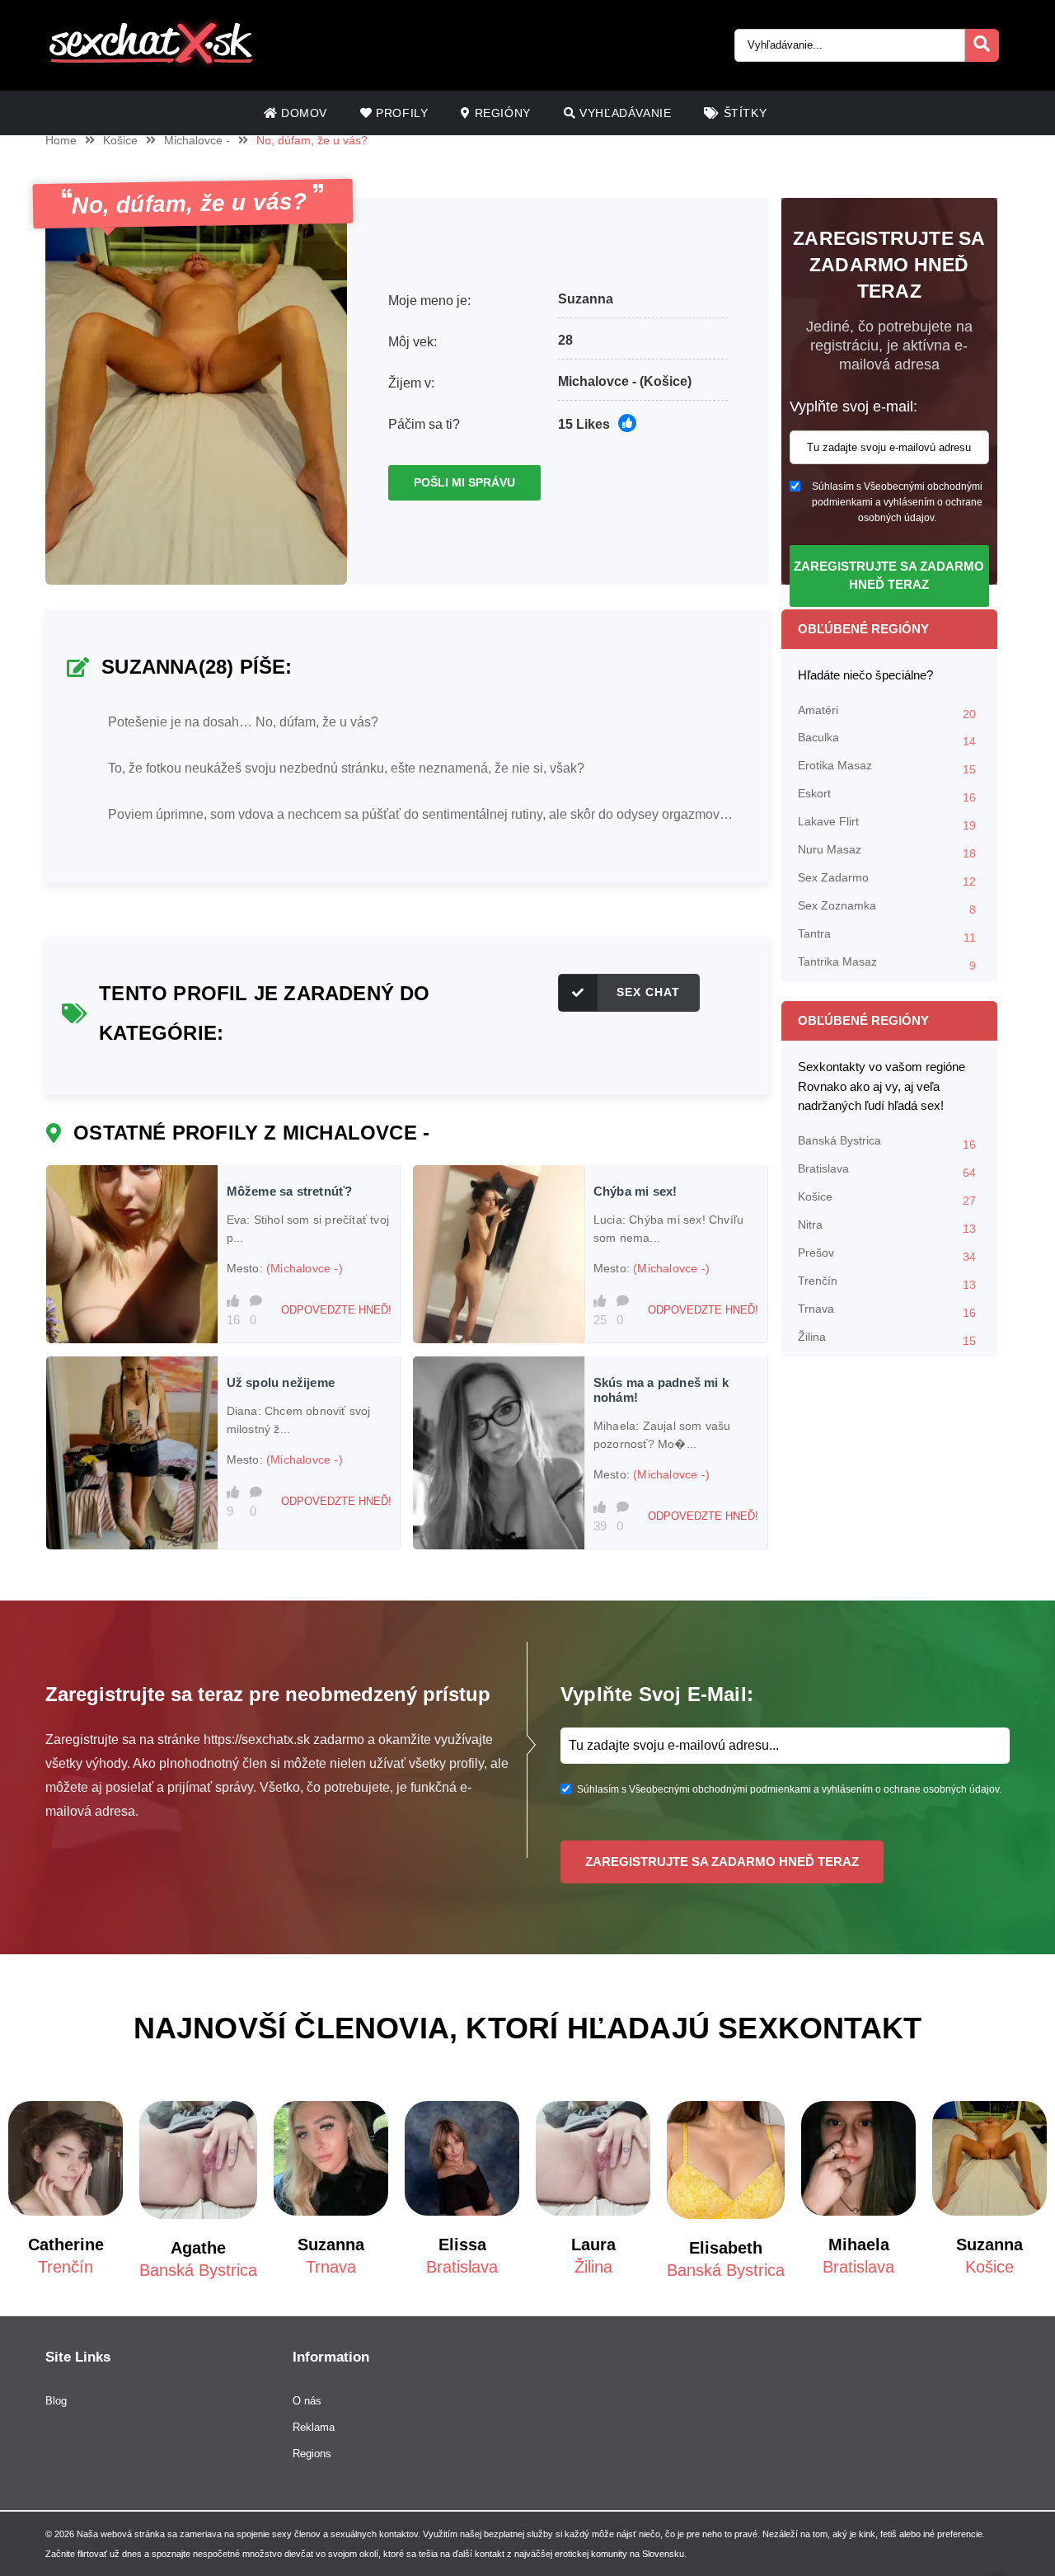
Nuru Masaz (887, 851)
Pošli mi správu (464, 482)
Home (61, 140)
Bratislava (887, 1170)
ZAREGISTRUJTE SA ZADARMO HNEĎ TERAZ (889, 576)
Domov (302, 113)
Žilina (887, 1339)
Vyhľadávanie (624, 113)
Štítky (743, 113)
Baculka (887, 739)
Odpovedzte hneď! (336, 1310)
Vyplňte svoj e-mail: (853, 407)
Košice (120, 140)
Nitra (887, 1227)
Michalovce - (197, 140)
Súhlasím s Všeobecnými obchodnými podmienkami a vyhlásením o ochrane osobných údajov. (897, 502)
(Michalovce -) (305, 1268)
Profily (401, 113)
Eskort (887, 795)
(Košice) (666, 381)
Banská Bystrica (887, 1142)
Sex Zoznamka (887, 907)
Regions (312, 2454)
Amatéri (887, 712)
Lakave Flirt (887, 823)
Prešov (887, 1255)
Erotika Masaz (887, 767)
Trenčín (887, 1283)
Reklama (314, 2427)
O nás (307, 2401)
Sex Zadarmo (887, 879)
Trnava (887, 1311)
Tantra (887, 935)
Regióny (501, 113)
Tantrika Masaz (887, 964)
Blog (56, 2401)
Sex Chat (648, 992)
